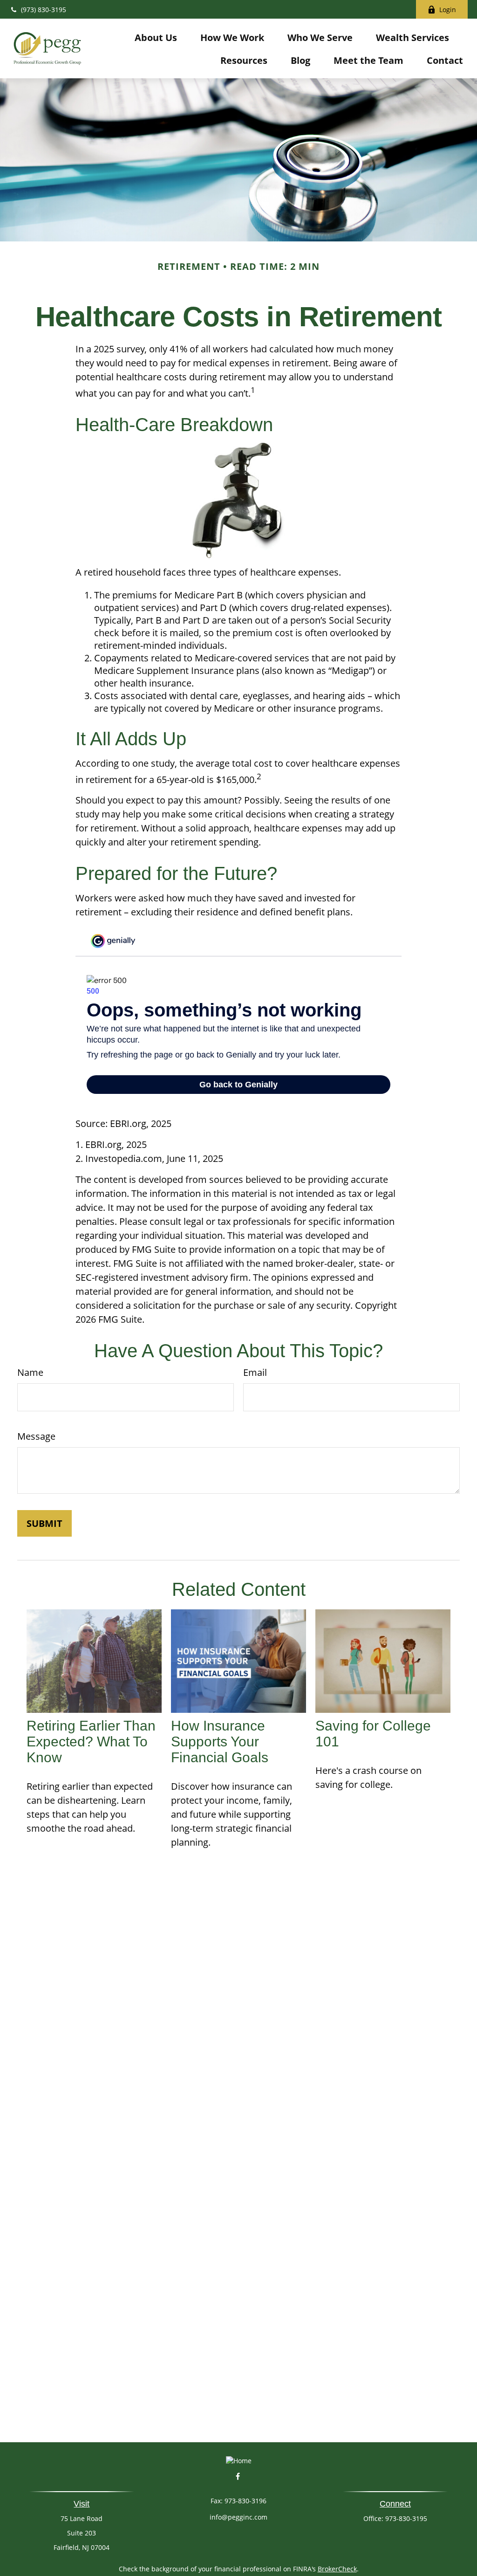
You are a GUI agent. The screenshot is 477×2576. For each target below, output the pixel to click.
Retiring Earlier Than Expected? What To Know (91, 1741)
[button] (156, 37)
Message (36, 1436)
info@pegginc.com (238, 2517)
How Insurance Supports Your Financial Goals (220, 1741)
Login (448, 10)
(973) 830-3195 (44, 10)
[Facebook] (238, 2476)
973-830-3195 (406, 2518)
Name (30, 1372)
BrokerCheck (337, 2569)
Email (255, 1372)
